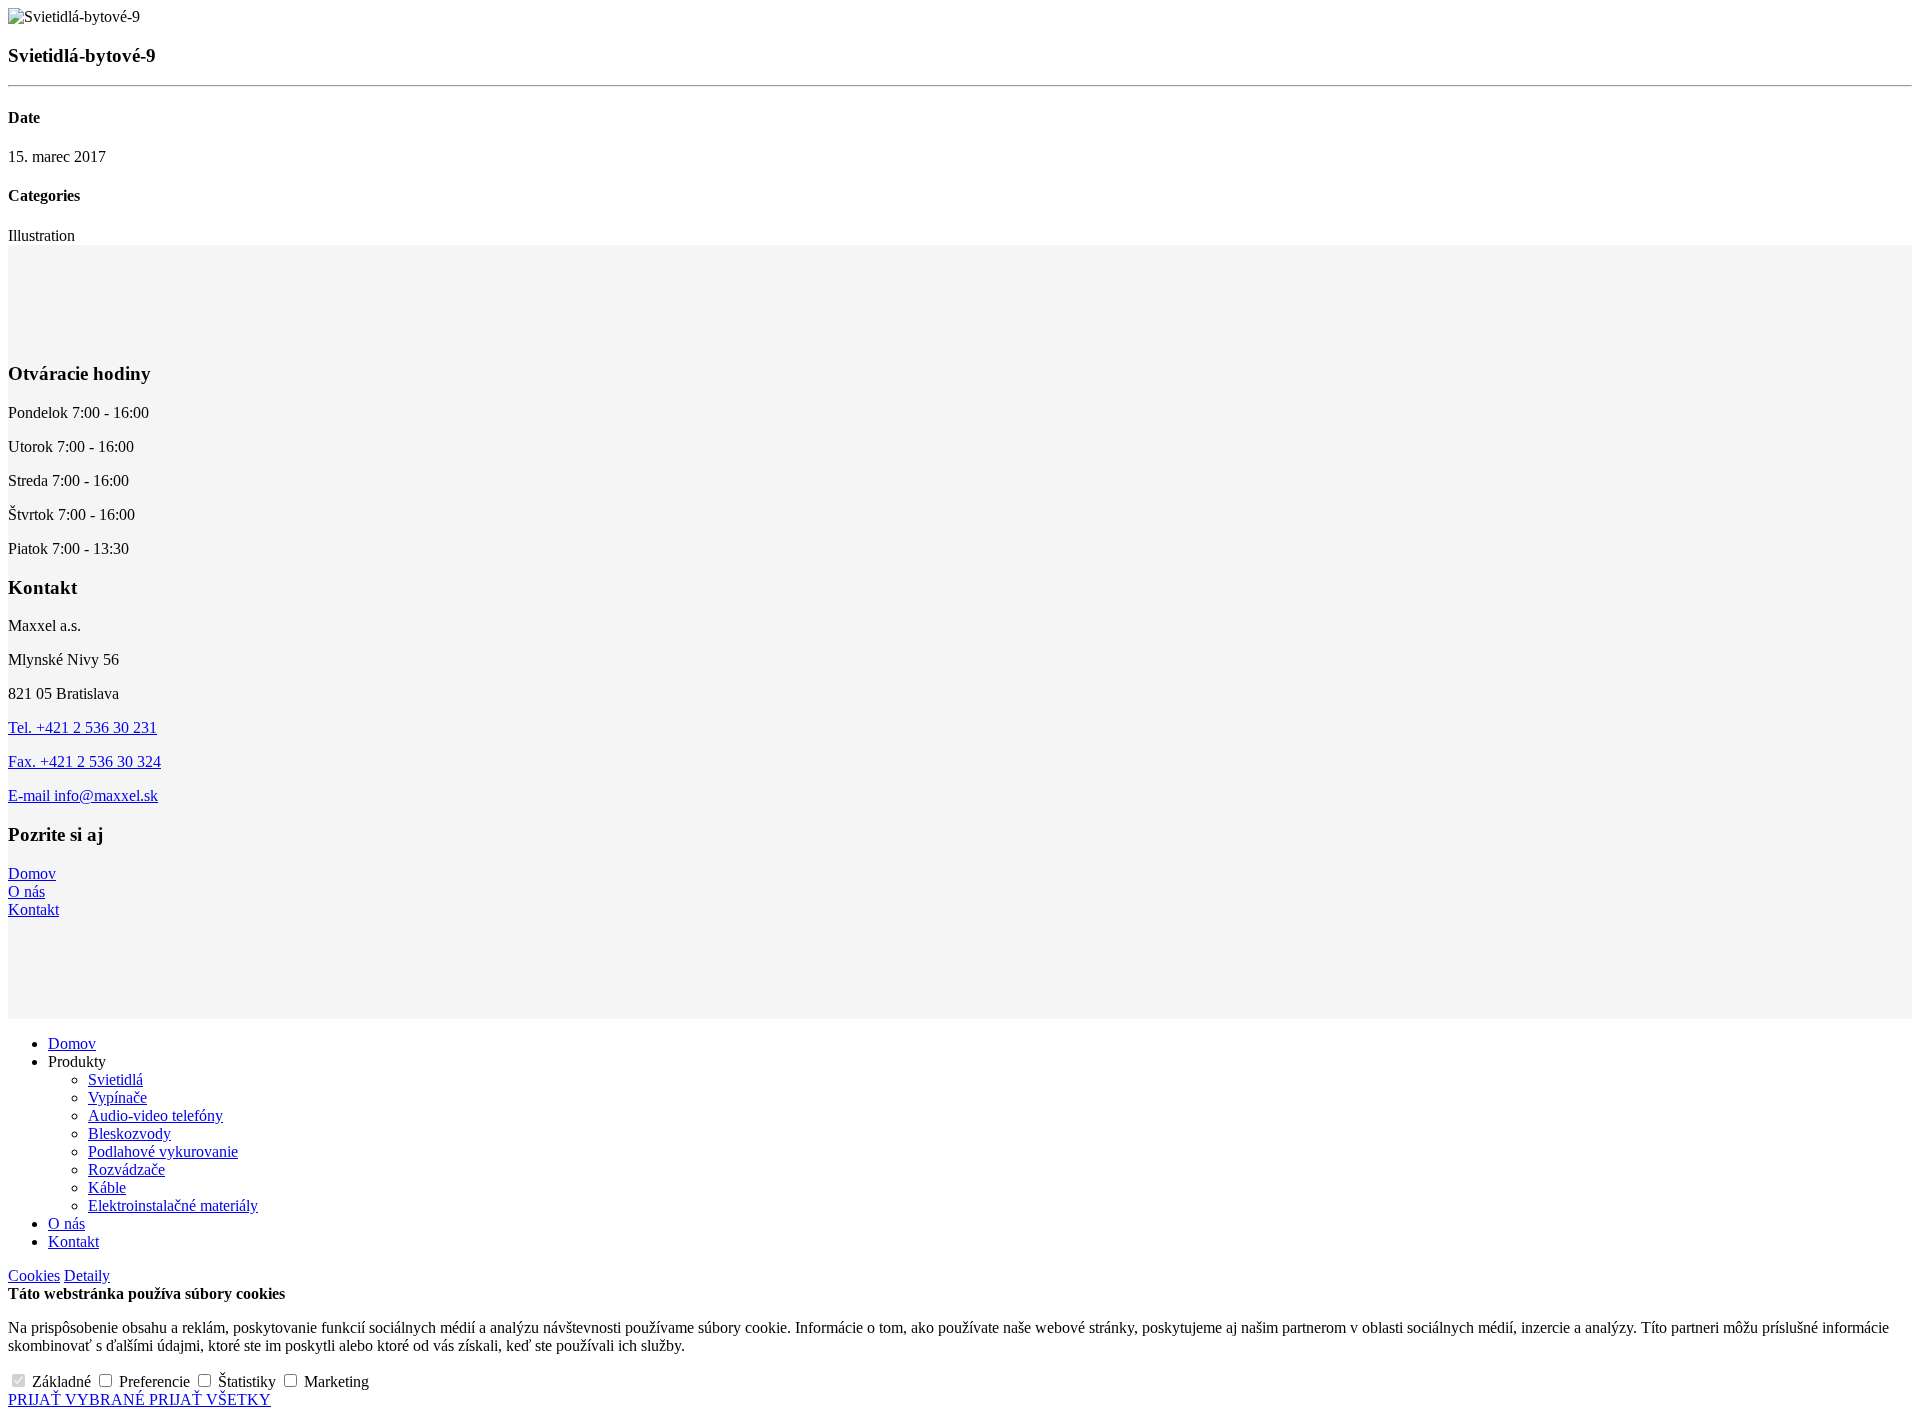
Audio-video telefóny (155, 1115)
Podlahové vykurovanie (163, 1151)
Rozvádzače (126, 1169)
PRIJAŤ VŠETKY (210, 1399)
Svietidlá (115, 1079)
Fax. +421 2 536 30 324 (84, 761)
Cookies (34, 1275)
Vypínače (117, 1097)
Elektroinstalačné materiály (173, 1205)
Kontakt (33, 909)
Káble (107, 1187)
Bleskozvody (129, 1133)
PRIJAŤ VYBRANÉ (78, 1399)
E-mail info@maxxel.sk (83, 795)
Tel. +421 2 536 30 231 (82, 727)
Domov (32, 873)
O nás (26, 891)
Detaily (87, 1275)
